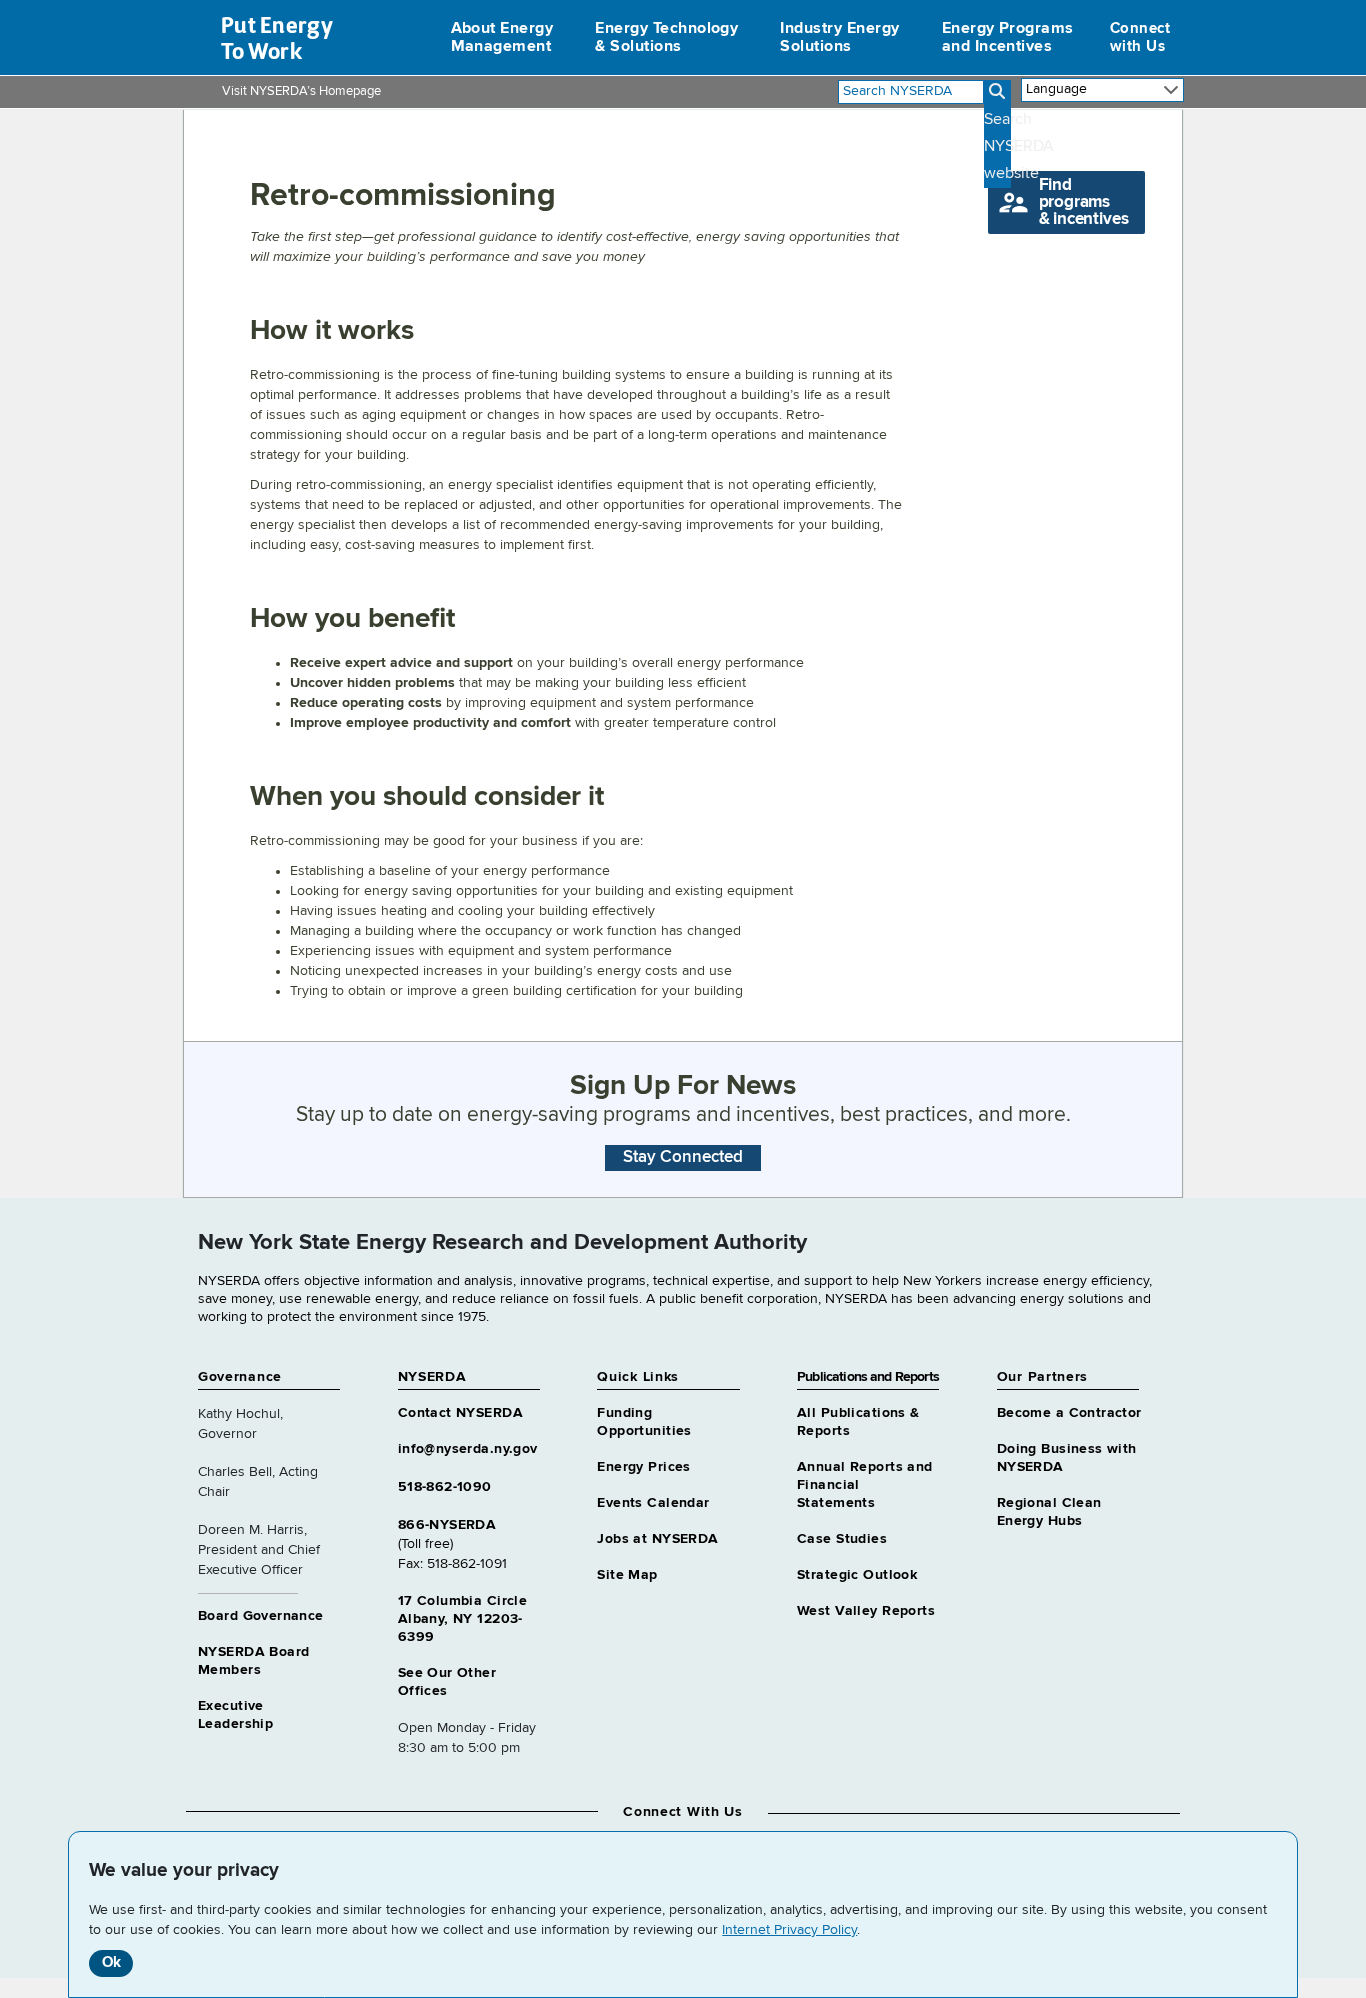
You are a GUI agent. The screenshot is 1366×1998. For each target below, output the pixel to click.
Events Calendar (653, 1503)
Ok (111, 1962)
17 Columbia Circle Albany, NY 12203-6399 (463, 1619)
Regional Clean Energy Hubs (1049, 1512)
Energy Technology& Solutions (666, 38)
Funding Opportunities (644, 1422)
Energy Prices (643, 1467)
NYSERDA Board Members (253, 1661)
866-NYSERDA (447, 1525)
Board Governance (261, 1616)
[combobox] (911, 92)
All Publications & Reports (858, 1422)
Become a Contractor (1069, 1413)
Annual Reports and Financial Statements (865, 1485)
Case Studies (842, 1539)
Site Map (627, 1575)
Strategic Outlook (857, 1575)
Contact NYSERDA (460, 1413)
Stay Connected (683, 1157)
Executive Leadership (235, 1715)
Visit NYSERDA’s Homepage (301, 91)
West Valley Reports (866, 1611)
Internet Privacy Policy (789, 1930)
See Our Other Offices (447, 1682)
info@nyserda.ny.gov (468, 1449)
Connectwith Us (1140, 37)
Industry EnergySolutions (839, 38)
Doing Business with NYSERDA (1067, 1458)
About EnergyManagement (502, 38)
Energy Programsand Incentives (1008, 38)
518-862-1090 (445, 1487)
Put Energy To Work (276, 38)
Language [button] (1056, 89)
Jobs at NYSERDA (657, 1539)
